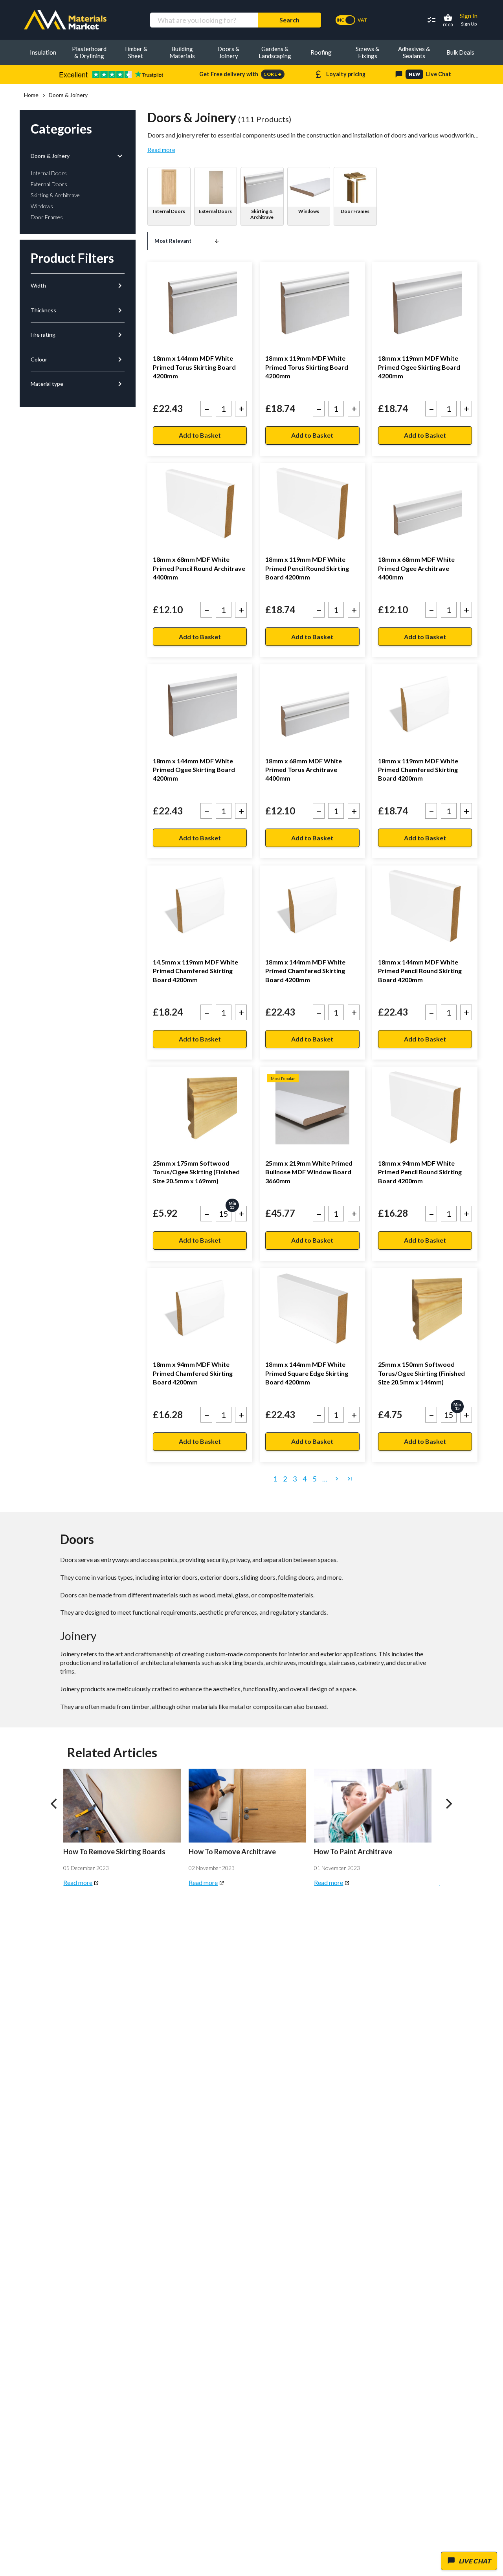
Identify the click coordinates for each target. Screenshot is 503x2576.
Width (78, 286)
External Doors (215, 211)
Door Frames (355, 211)
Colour (78, 359)
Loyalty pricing (340, 74)
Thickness (78, 310)
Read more (161, 150)
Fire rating (78, 335)
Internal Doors (169, 211)
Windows (309, 211)
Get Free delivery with (241, 74)
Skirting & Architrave (262, 214)
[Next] (448, 1804)
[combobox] (204, 20)
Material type (78, 384)
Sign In (469, 16)
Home (31, 95)
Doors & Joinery (78, 156)
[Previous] (55, 1804)
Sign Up (469, 24)
